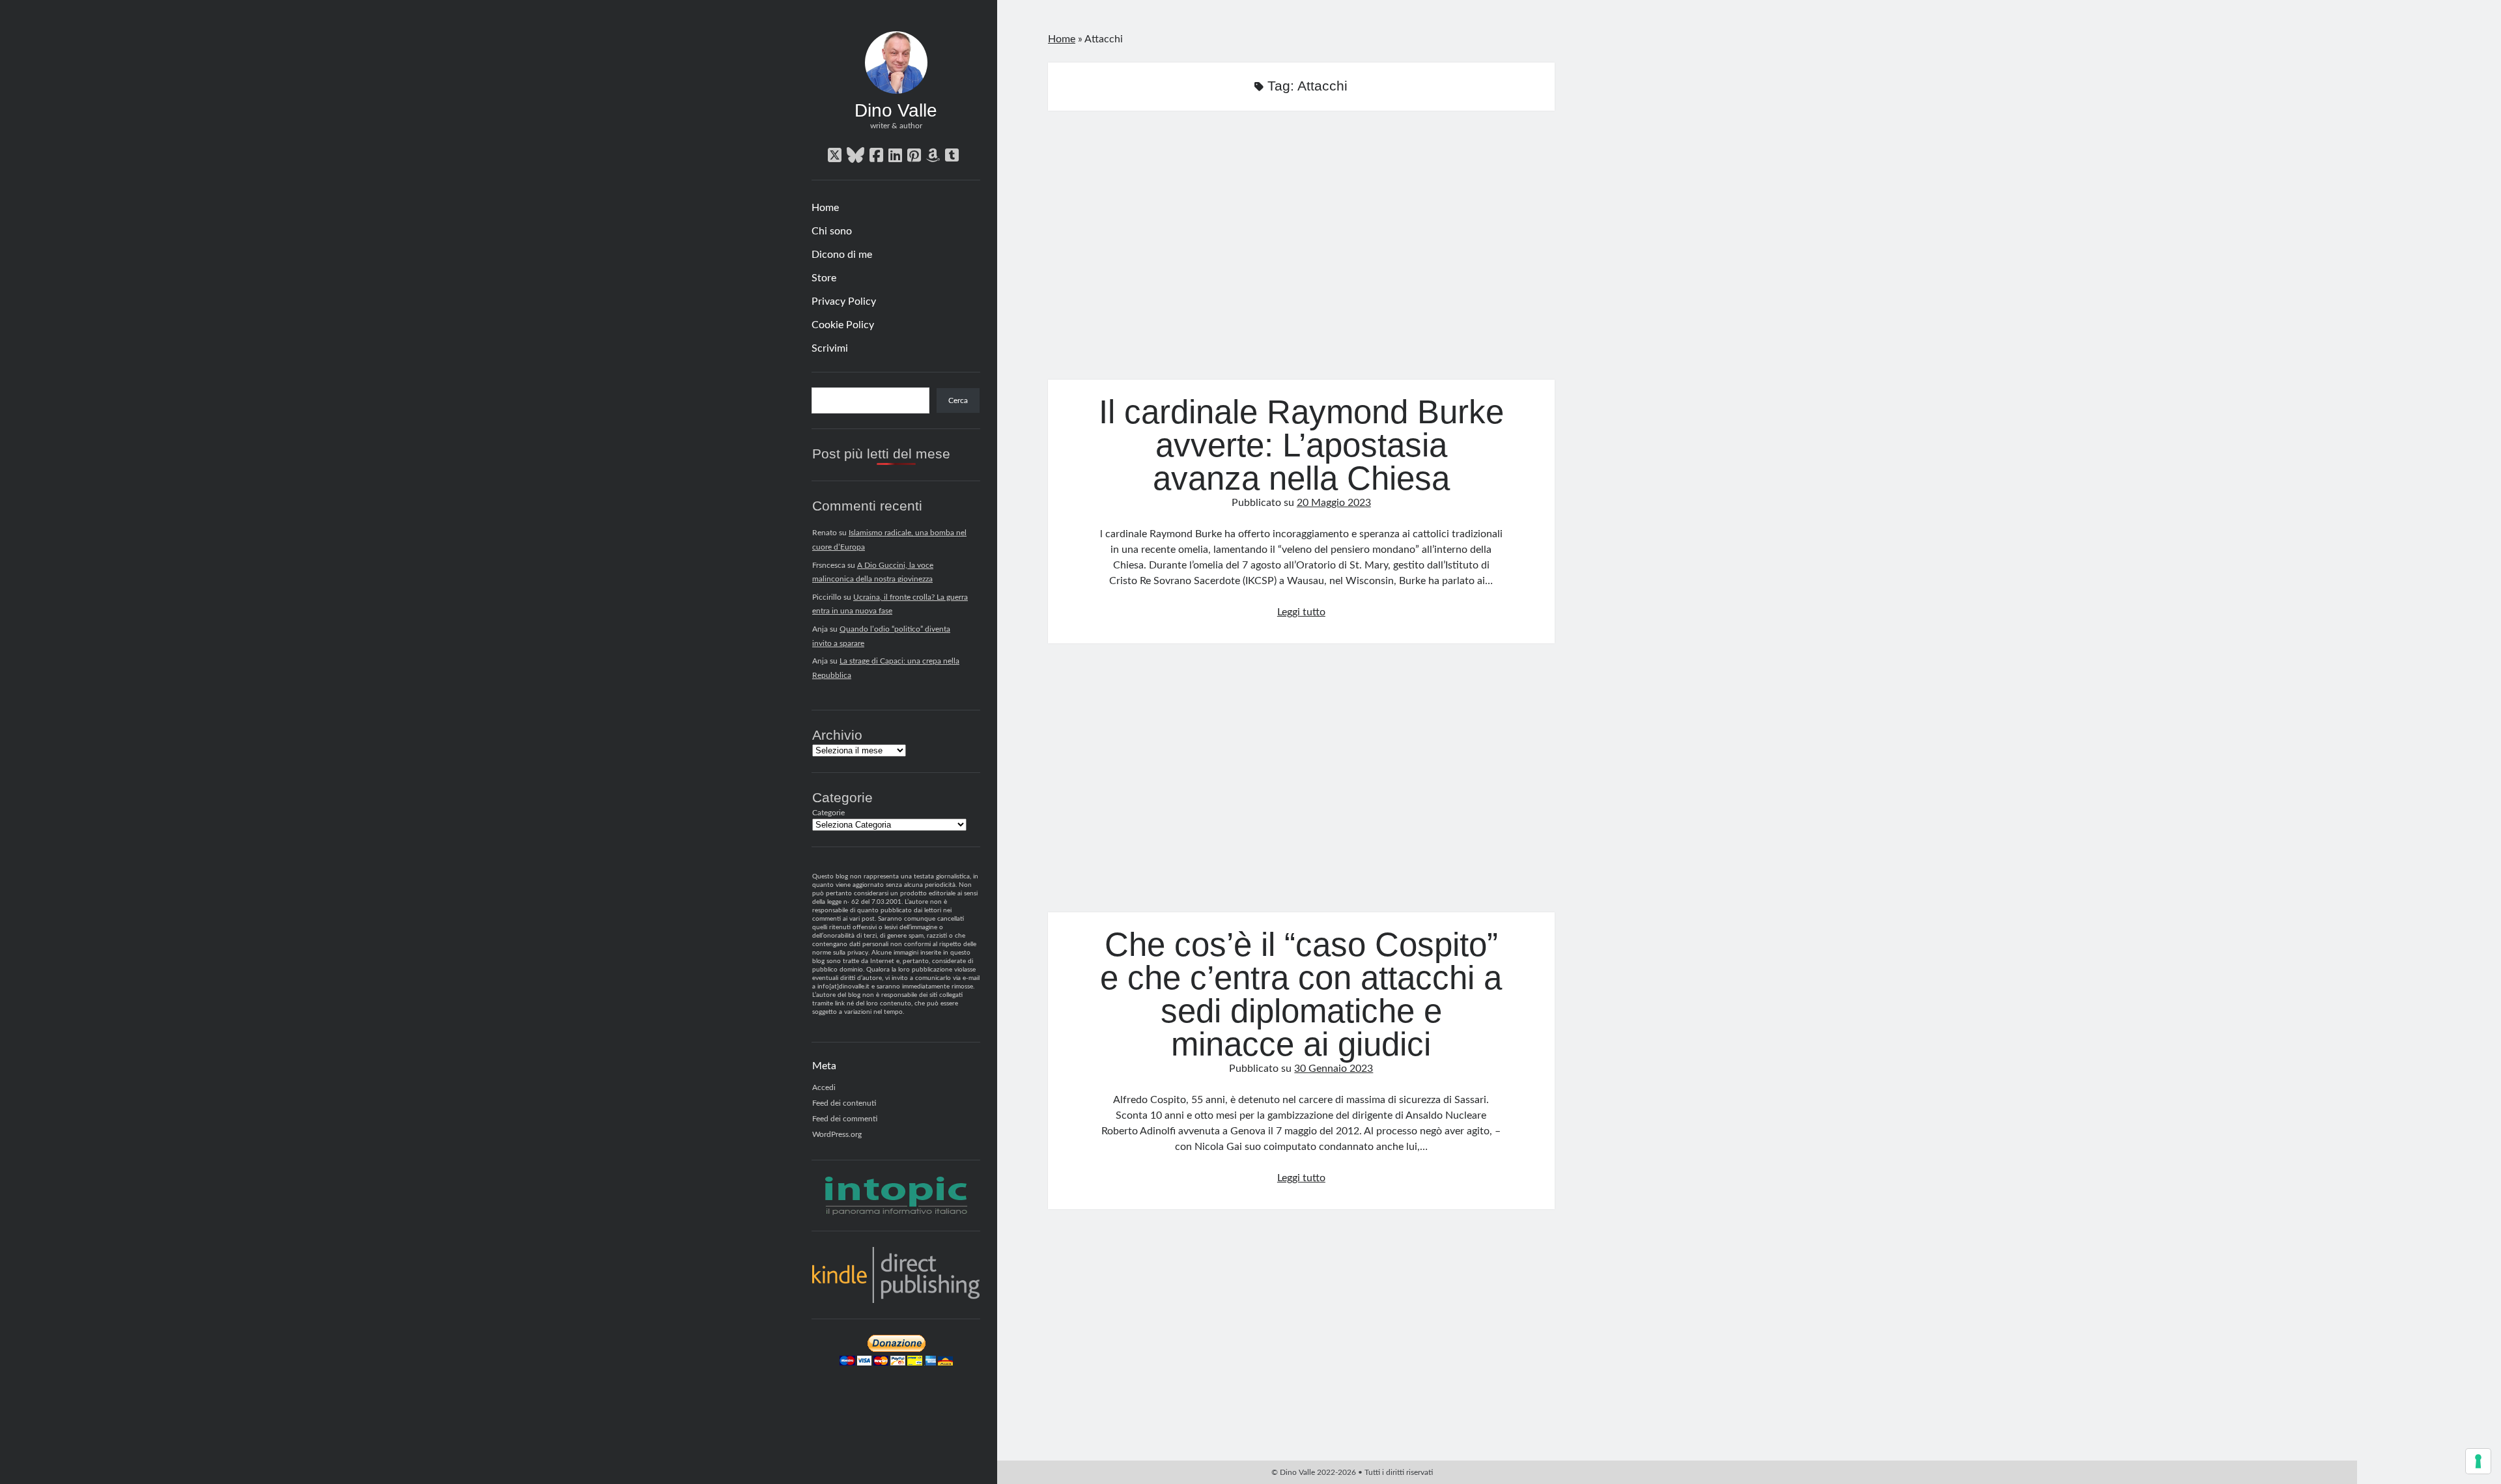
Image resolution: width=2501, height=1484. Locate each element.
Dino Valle (896, 110)
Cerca (958, 400)
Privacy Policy (844, 301)
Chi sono (832, 231)
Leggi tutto (1301, 612)
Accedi (824, 1087)
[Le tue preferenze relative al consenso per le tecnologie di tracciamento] (2478, 1461)
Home (825, 208)
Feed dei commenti (845, 1119)
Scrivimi (830, 348)
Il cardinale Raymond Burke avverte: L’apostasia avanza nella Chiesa (1301, 253)
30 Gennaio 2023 (1334, 1069)
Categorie (828, 813)
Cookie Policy (843, 325)
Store (824, 278)
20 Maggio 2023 (1334, 503)
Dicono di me (842, 255)
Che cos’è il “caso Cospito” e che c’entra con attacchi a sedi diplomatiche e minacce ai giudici (1301, 786)
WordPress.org (837, 1134)
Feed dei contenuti (844, 1103)
